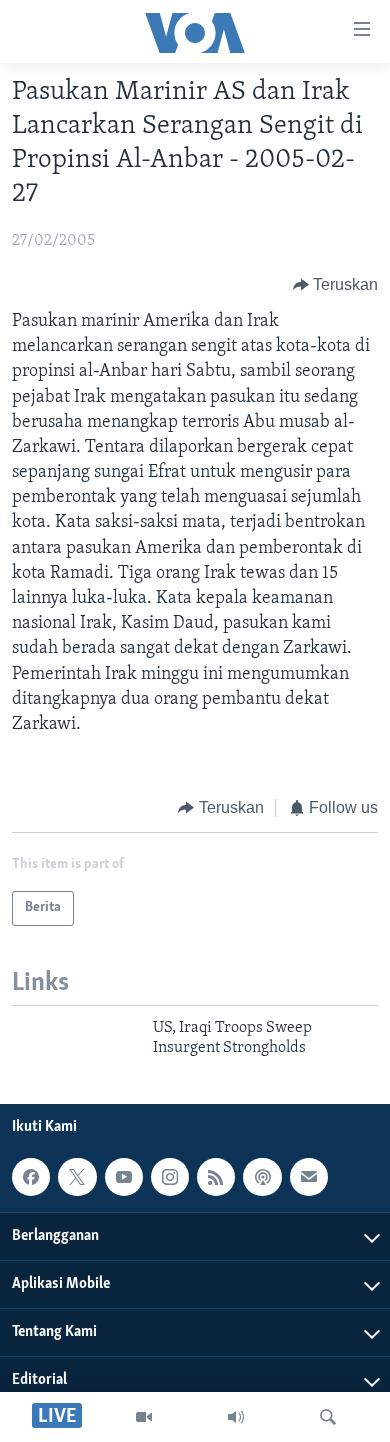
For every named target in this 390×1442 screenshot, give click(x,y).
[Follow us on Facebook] (31, 1177)
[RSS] (216, 1177)
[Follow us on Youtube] (124, 1177)
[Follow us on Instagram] (170, 1177)
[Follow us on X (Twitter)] (77, 1177)
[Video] (144, 1417)
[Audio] (236, 1417)
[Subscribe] (309, 1177)
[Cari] (328, 1417)
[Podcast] (262, 1177)
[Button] (336, 285)
